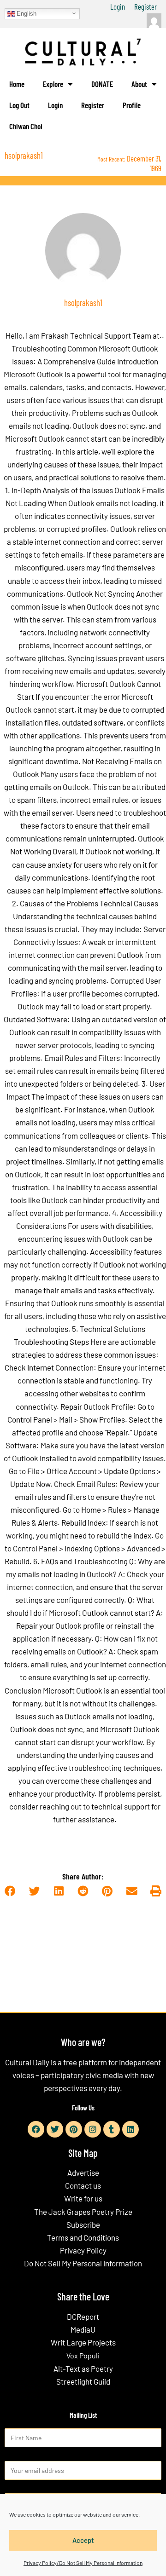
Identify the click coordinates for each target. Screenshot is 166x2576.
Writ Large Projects (83, 2342)
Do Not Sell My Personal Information (83, 2263)
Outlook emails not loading (112, 503)
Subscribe (83, 2224)
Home (17, 84)
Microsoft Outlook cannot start (56, 438)
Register (145, 6)
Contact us (83, 2185)
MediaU (83, 2329)
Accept (83, 2540)
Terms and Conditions (83, 2237)
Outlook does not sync (109, 426)
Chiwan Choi (26, 126)
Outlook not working (119, 851)
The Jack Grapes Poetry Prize (83, 2212)
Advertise (83, 2173)
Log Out (19, 105)
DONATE (102, 84)
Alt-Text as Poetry (83, 2369)
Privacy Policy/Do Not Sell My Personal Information (83, 2563)
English (26, 13)
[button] (10, 1892)
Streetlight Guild (83, 2381)
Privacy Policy (83, 2250)
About (139, 84)
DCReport (83, 2317)
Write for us (83, 2198)
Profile (132, 105)
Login (118, 6)
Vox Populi (83, 2355)
